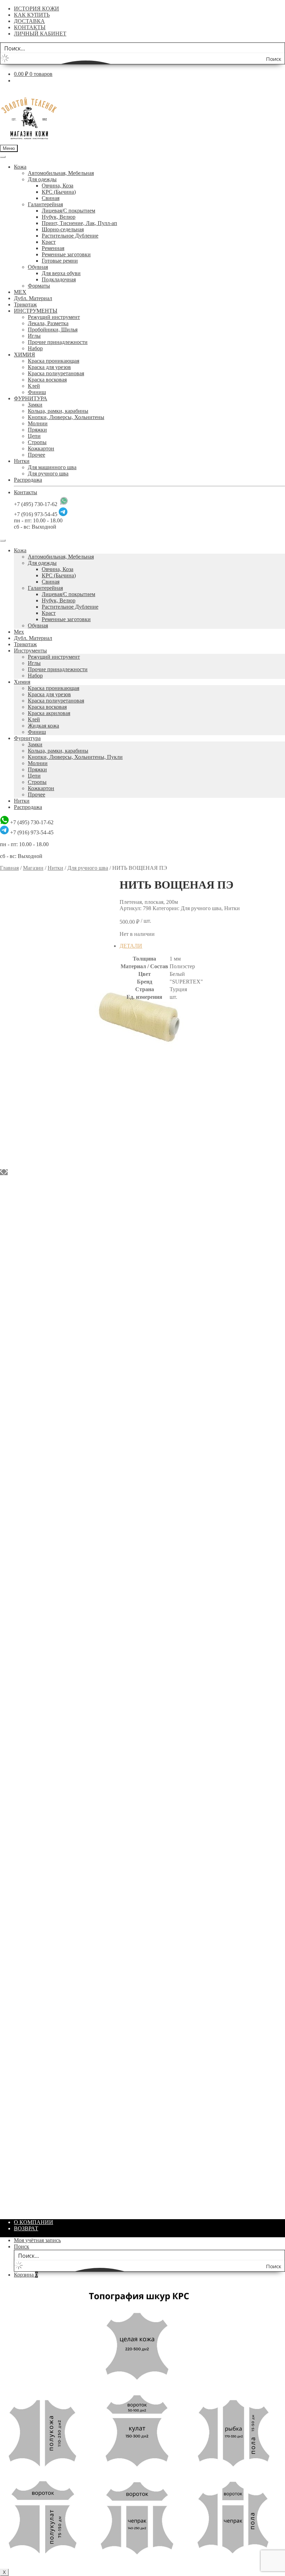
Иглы (34, 336)
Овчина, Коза (58, 186)
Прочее (36, 455)
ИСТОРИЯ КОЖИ (36, 9)
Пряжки (37, 430)
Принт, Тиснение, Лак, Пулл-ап (79, 223)
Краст (49, 242)
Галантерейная (45, 204)
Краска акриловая (49, 713)
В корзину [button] (146, 1219)
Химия (22, 682)
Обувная (38, 267)
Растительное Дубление (70, 236)
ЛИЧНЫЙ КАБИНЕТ (40, 34)
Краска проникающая (54, 361)
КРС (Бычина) (59, 192)
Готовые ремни (60, 261)
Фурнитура (27, 738)
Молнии (38, 423)
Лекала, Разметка (48, 323)
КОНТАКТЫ (30, 27)
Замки (35, 405)
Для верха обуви (61, 273)
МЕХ (20, 292)
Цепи (34, 436)
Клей (34, 386)
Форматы (39, 286)
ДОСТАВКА (29, 21)
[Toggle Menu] (3, 157)
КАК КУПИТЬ (32, 15)
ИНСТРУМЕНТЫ (36, 311)
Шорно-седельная (63, 229)
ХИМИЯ (25, 355)
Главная (9, 868)
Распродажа (28, 480)
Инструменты (30, 651)
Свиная (51, 198)
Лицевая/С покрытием (68, 211)
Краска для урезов (49, 367)
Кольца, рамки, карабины (58, 411)
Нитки (22, 461)
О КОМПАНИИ (34, 2222)
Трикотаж (25, 304)
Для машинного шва (52, 467)
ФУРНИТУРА (31, 398)
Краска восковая (47, 380)
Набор (35, 348)
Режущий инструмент (54, 317)
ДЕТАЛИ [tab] (131, 946)
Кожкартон (41, 448)
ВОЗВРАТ (26, 2228)
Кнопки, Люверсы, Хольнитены (66, 417)
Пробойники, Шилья (53, 330)
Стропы (37, 442)
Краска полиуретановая (56, 373)
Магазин (33, 868)
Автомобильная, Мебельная (61, 173)
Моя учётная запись (37, 2240)
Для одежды (42, 179)
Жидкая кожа (43, 726)
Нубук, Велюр (59, 217)
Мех (19, 632)
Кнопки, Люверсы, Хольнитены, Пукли (75, 757)
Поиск (22, 2246)
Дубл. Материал (33, 298)
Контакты (26, 492)
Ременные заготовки (66, 254)
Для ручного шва (48, 474)
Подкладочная (59, 279)
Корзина (26, 2275)
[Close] (3, 540)
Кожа (20, 167)
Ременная (53, 248)
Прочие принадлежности (58, 342)
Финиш (37, 392)
